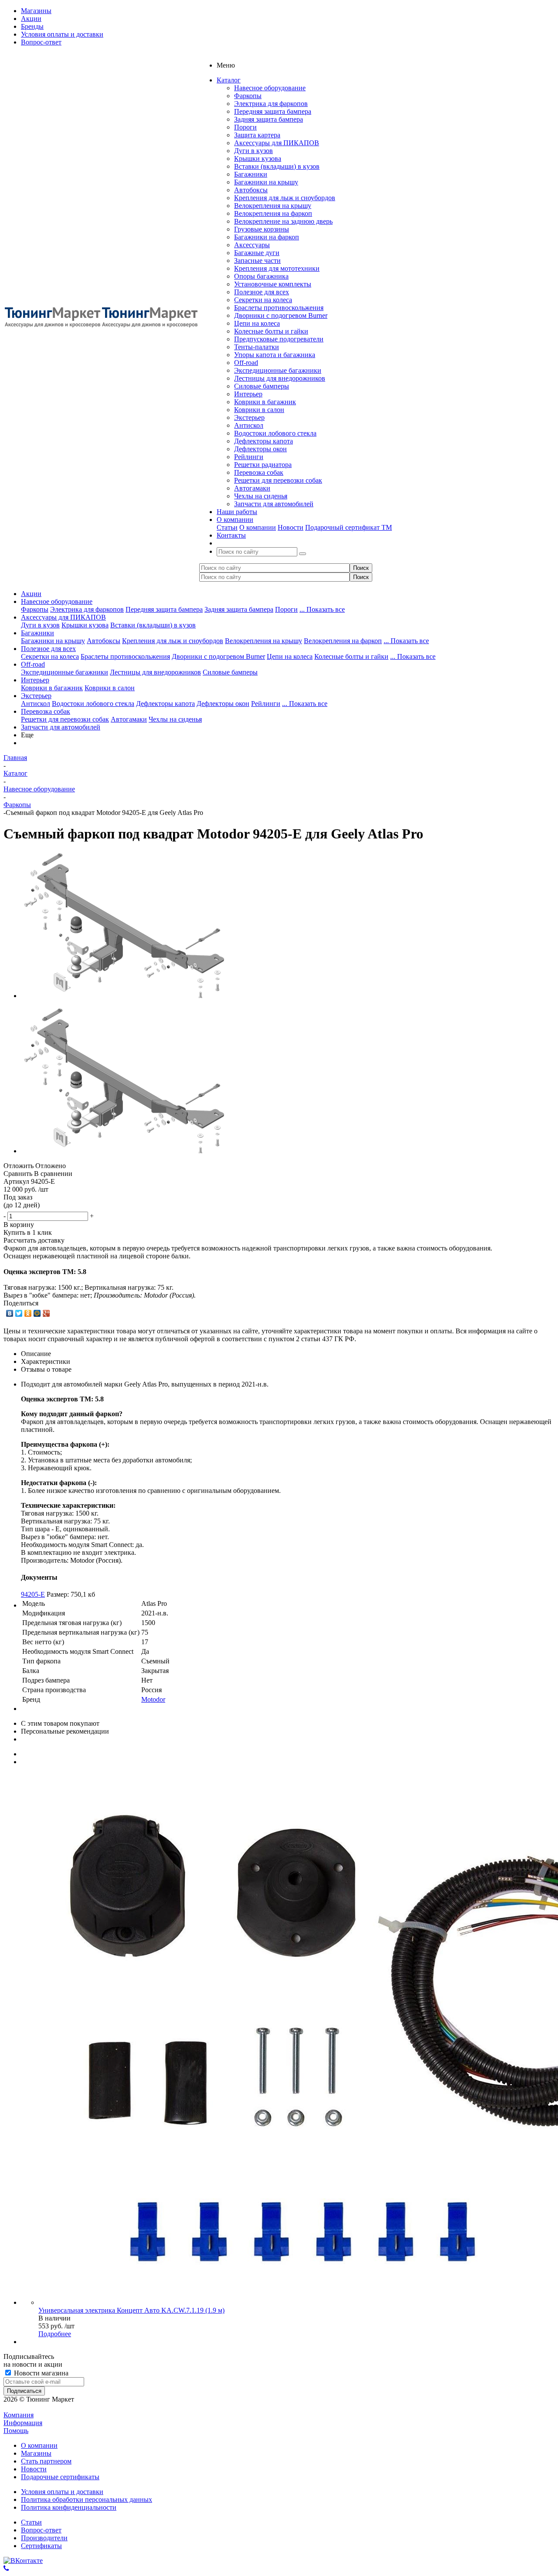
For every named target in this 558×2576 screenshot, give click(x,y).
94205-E (33, 1594)
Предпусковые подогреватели (279, 339)
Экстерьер (249, 417)
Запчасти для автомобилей (274, 504)
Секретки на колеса (263, 300)
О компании (258, 527)
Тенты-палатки (257, 347)
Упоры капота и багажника (275, 355)
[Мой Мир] (37, 1313)
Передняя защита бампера (273, 111)
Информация (23, 2423)
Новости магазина (40, 2373)
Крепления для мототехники (277, 268)
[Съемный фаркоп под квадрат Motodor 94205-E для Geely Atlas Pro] (123, 996)
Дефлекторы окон (260, 449)
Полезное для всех (262, 292)
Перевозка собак (259, 472)
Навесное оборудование (270, 88)
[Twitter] (19, 1313)
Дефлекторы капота (264, 441)
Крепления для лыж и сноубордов (285, 198)
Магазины (36, 2453)
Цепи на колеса (257, 323)
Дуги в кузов (253, 151)
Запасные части (257, 261)
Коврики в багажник (265, 402)
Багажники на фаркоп (267, 237)
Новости (291, 527)
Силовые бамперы (262, 386)
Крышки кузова (258, 158)
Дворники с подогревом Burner (281, 315)
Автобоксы (251, 190)
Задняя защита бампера (269, 119)
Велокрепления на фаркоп (273, 213)
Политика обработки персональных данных (87, 2499)
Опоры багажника (261, 276)
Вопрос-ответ (41, 2530)
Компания (19, 2415)
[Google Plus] (46, 1313)
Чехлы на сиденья (261, 496)
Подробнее (55, 2334)
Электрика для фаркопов (271, 104)
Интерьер (248, 394)
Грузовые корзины (262, 229)
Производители (44, 2538)
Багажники (251, 174)
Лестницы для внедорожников (280, 378)
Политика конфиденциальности (69, 2507)
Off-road (246, 363)
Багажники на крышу (266, 182)
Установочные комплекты (273, 284)
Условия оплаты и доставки (62, 2492)
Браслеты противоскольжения (279, 308)
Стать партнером (46, 2461)
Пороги (245, 127)
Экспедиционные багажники (278, 370)
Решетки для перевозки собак (278, 480)
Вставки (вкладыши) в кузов (277, 166)
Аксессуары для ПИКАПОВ (277, 143)
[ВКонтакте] (10, 1313)
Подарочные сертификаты (60, 2477)
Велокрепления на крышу (273, 206)
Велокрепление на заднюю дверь (283, 221)
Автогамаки (252, 488)
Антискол (249, 425)
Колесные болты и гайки (271, 331)
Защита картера (257, 135)
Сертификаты (41, 2546)
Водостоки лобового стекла (275, 433)
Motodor (153, 1699)
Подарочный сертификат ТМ (349, 527)
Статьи (227, 527)
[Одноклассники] (28, 1313)
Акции (31, 594)
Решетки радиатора (263, 465)
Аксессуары (252, 245)
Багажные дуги (257, 253)
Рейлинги (249, 457)
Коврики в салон (259, 410)
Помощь (16, 2431)
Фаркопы (248, 96)
